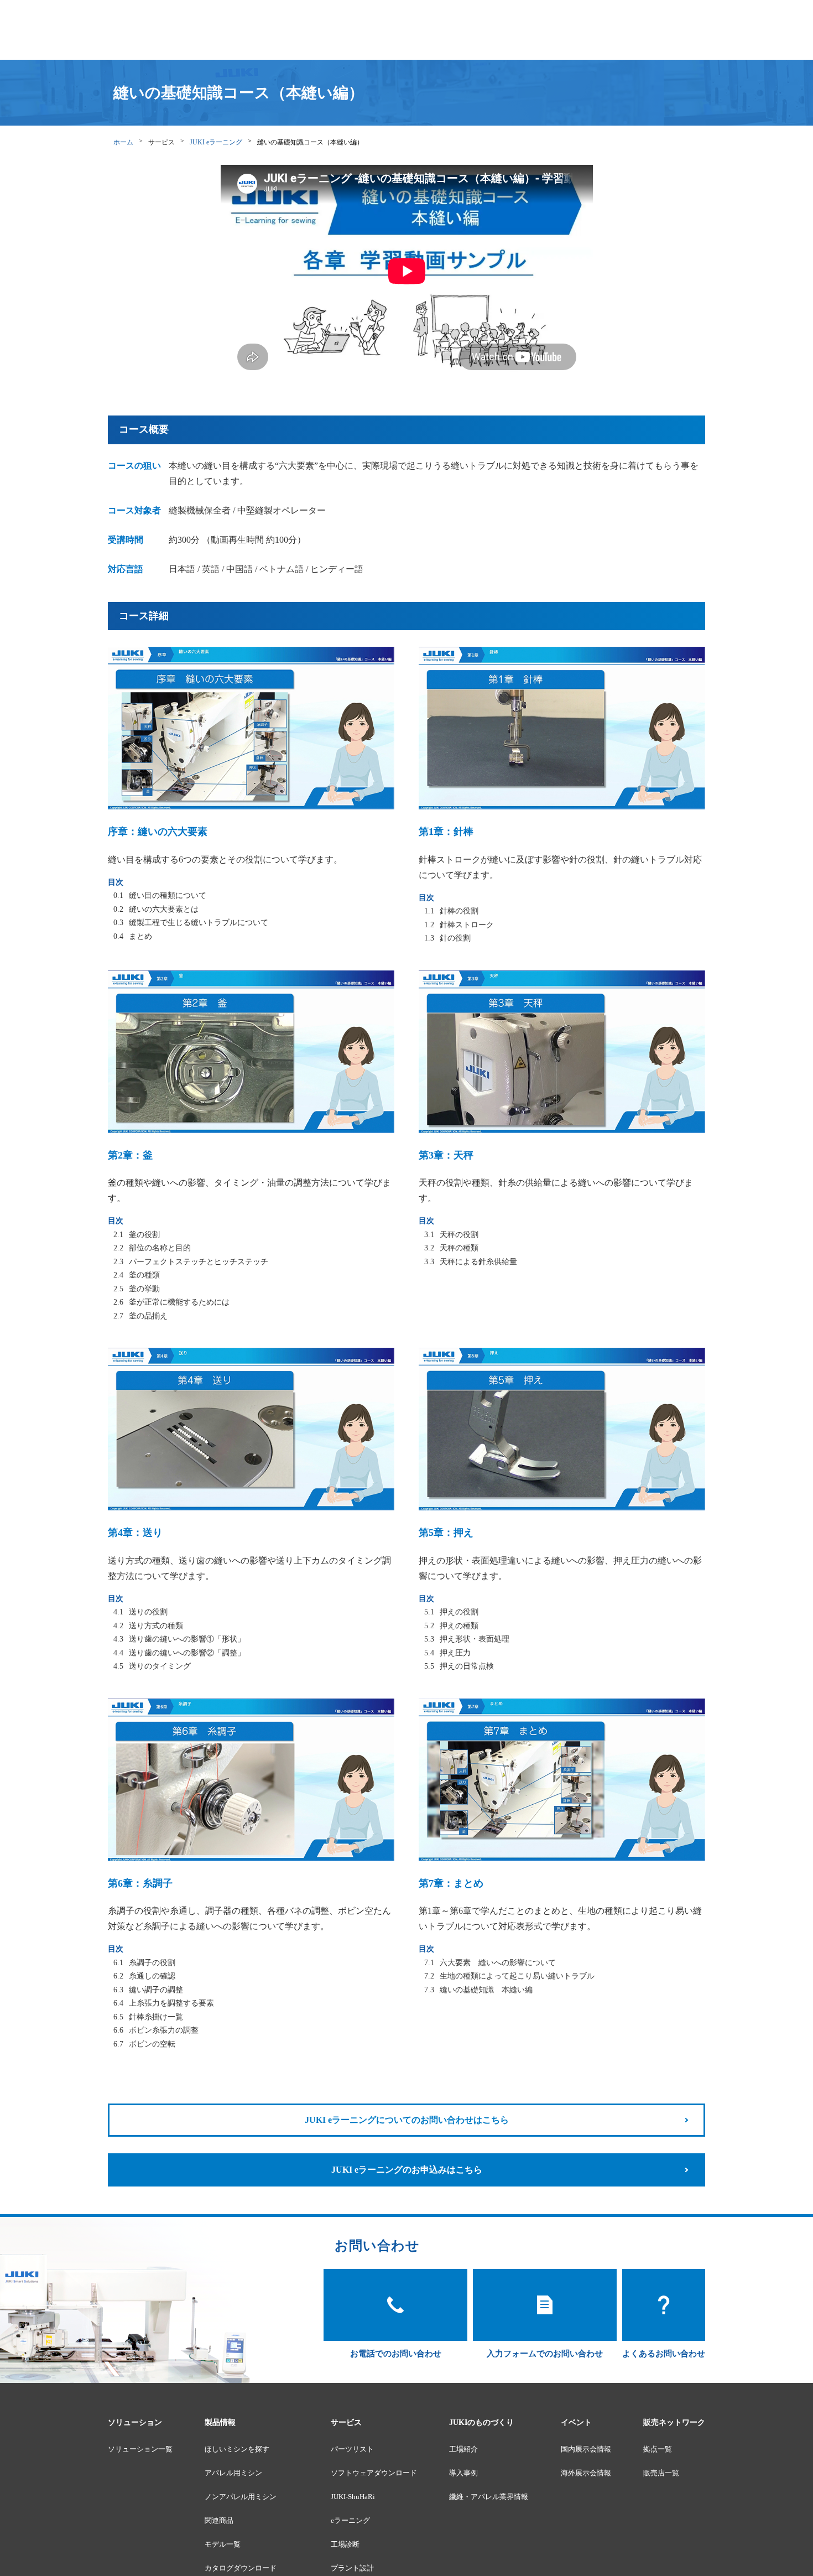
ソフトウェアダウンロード (374, 2473)
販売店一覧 (661, 2473)
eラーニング (350, 2520)
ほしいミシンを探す (237, 2449)
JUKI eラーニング (216, 142)
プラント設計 (352, 2568)
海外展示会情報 (586, 2473)
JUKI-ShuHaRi (353, 2497)
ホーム (123, 142)
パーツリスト (352, 2449)
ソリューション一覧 (140, 2449)
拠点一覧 (658, 2449)
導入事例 (463, 2473)
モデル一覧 (223, 2544)
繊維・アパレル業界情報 (489, 2497)
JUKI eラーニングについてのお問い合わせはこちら (407, 2120)
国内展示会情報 (586, 2449)
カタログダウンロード (241, 2568)
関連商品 (219, 2520)
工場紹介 (463, 2449)
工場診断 (345, 2544)
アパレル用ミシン (233, 2473)
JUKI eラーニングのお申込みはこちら (407, 2170)
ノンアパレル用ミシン (241, 2497)
